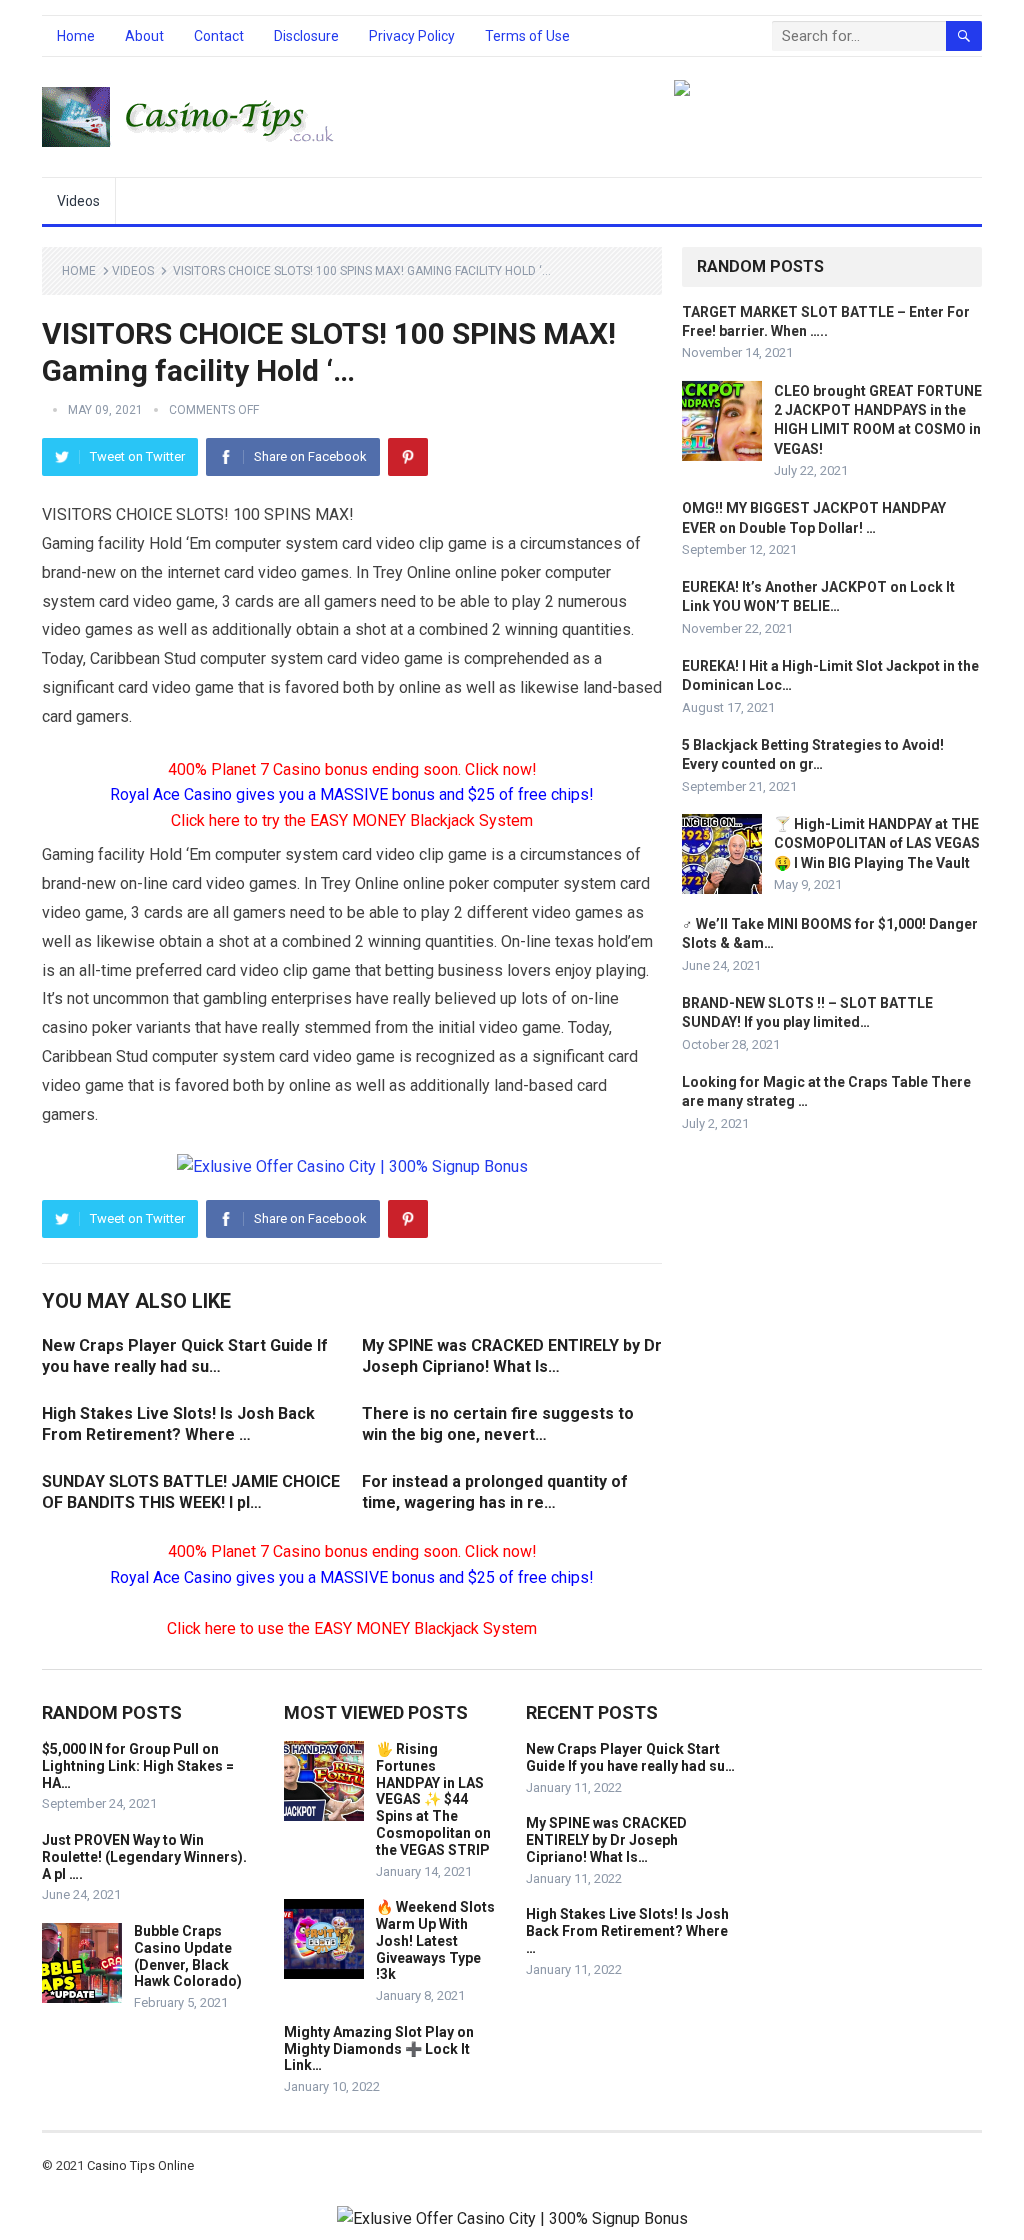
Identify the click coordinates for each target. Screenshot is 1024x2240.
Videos (78, 201)
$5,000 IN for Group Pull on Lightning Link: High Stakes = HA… (138, 1766)
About (144, 36)
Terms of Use (527, 36)
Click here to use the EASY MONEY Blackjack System (352, 1628)
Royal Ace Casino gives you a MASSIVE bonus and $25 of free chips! (352, 794)
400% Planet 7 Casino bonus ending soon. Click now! (352, 769)
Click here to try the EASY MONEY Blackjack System (352, 820)
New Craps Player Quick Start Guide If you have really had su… (630, 1757)
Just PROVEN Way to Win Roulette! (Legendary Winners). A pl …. (144, 1857)
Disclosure (306, 36)
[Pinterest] (408, 457)
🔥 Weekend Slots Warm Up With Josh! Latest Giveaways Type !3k (435, 1940)
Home (76, 36)
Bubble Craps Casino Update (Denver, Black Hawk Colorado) (188, 1956)
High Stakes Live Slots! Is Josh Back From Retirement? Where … (627, 1931)
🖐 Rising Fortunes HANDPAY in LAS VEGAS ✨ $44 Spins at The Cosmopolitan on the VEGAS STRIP (433, 1799)
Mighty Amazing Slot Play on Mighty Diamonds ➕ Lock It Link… (379, 2049)
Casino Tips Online (140, 2165)
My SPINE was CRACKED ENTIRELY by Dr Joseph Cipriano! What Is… (606, 1840)
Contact (219, 36)
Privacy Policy (412, 36)
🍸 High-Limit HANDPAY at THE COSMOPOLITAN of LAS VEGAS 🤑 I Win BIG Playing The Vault (877, 843)
